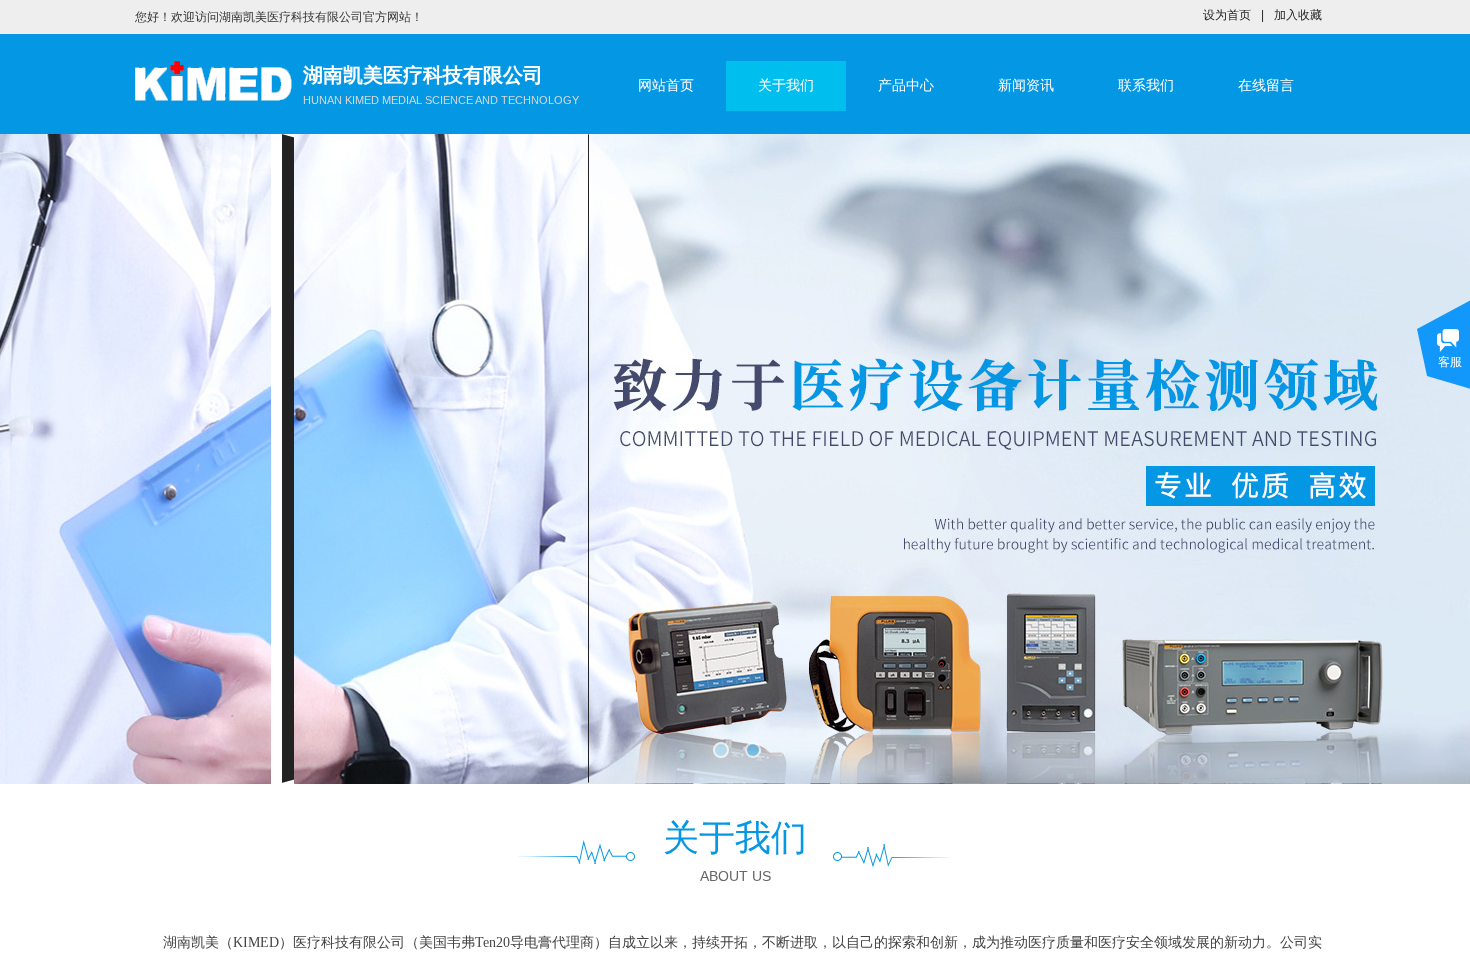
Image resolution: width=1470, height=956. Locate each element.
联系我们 (1146, 85)
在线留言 (1266, 85)
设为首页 (1227, 15)
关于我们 (786, 85)
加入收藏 (1298, 15)
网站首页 (666, 85)
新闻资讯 (1026, 85)
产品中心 (906, 85)
